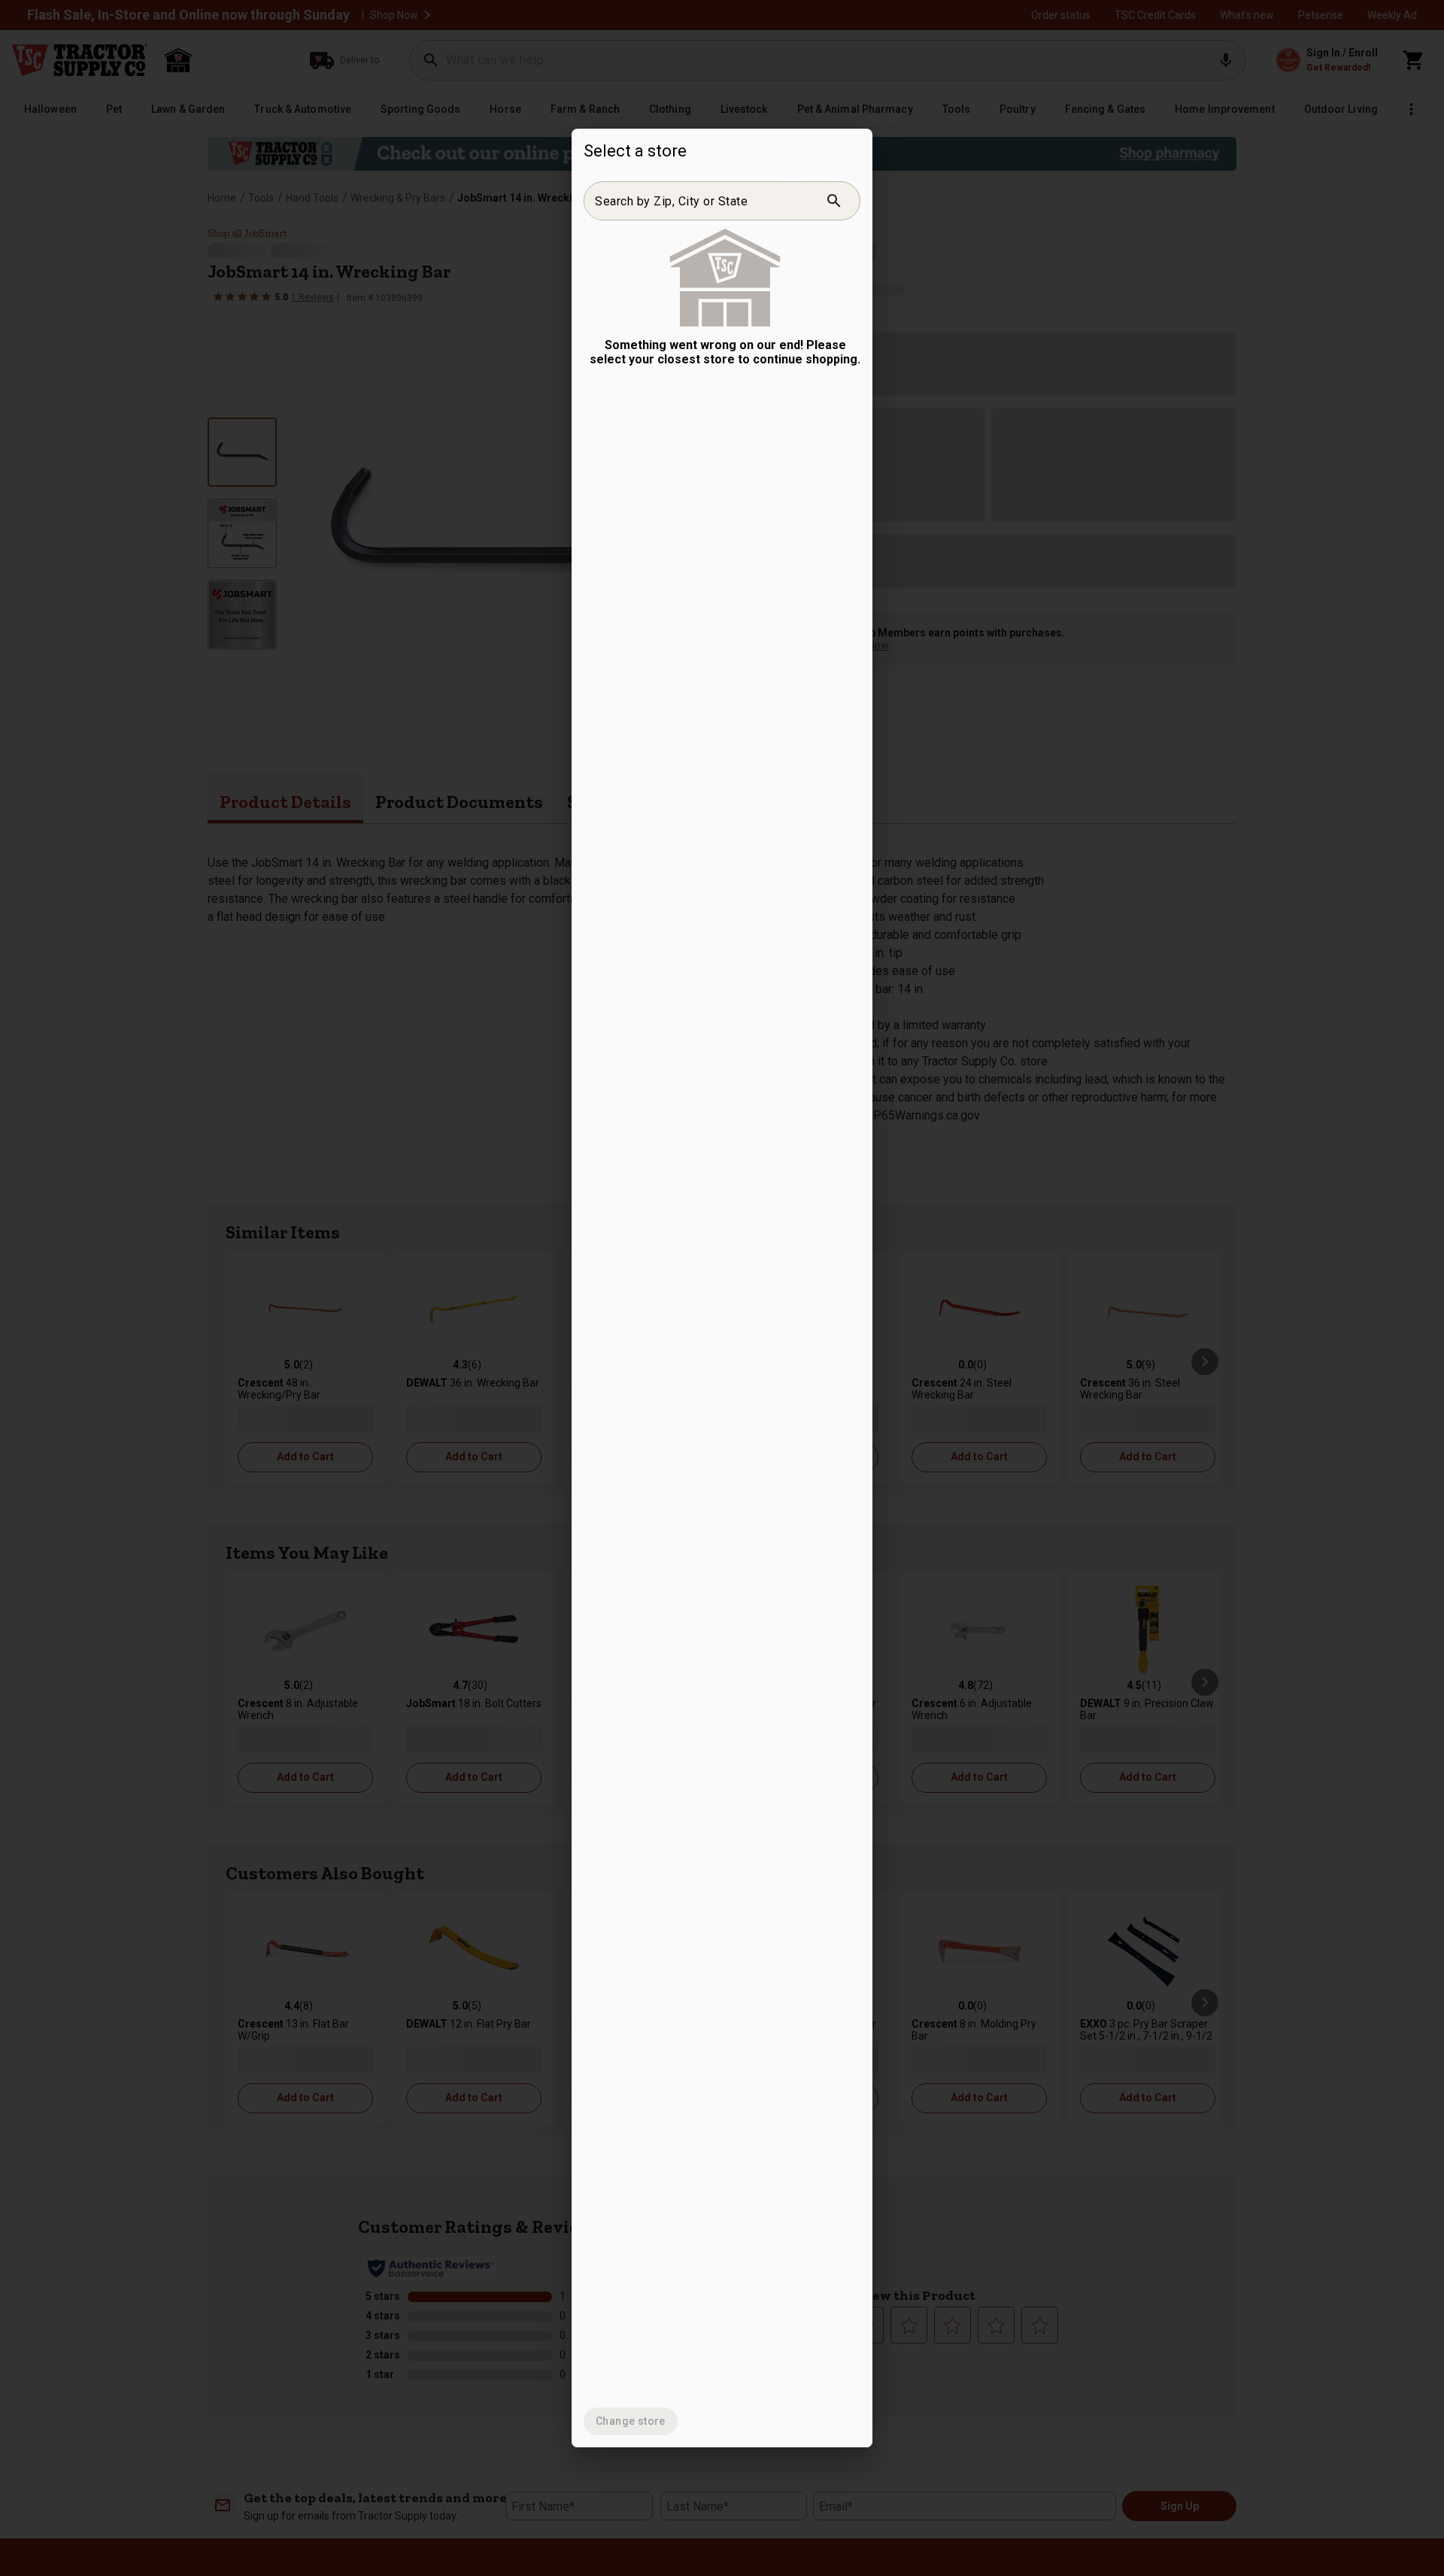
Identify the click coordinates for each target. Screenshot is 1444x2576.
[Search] (834, 201)
